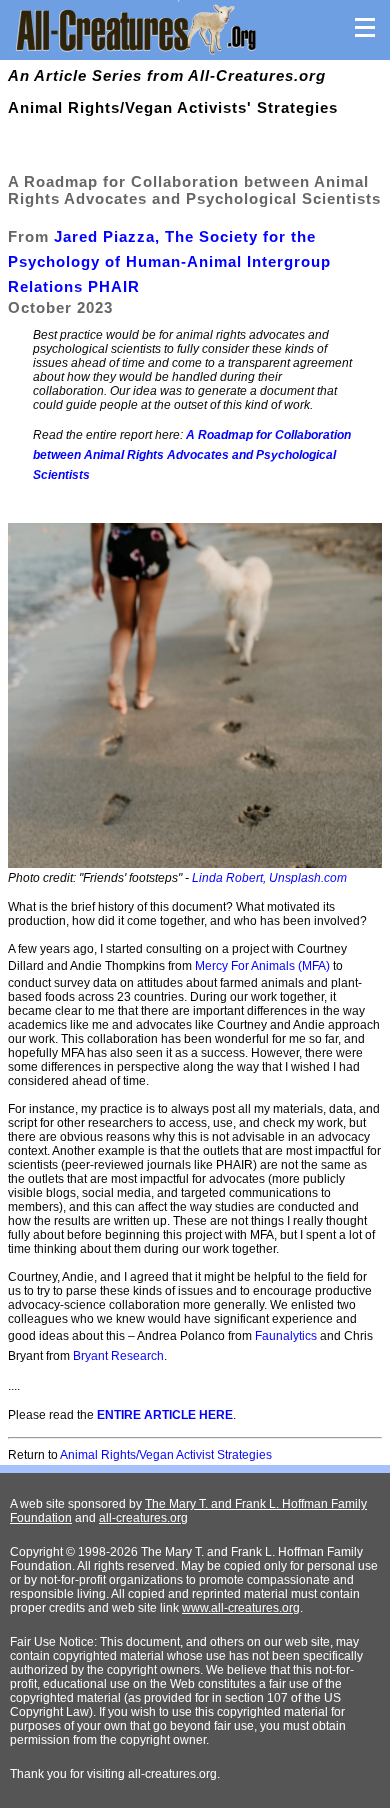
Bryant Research (118, 1356)
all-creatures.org (143, 1518)
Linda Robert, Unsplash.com (269, 878)
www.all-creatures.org (241, 1608)
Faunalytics (286, 1336)
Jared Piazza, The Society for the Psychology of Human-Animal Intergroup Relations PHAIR (169, 261)
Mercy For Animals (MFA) (262, 966)
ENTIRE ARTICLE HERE (165, 1415)
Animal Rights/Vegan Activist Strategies (166, 1455)
